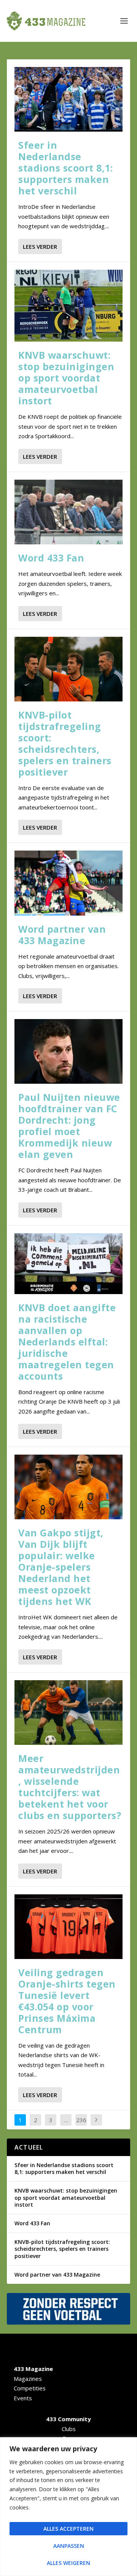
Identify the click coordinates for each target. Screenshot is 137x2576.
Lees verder (40, 246)
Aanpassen (69, 2546)
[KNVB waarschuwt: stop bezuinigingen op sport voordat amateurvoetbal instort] (68, 306)
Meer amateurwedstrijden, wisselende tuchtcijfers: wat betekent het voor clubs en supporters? (70, 1787)
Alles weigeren (68, 2563)
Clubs (69, 2429)
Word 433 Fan (51, 558)
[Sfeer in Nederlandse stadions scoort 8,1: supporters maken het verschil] (68, 99)
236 (81, 2120)
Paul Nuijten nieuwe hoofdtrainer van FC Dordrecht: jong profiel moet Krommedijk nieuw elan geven (69, 1126)
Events (23, 2398)
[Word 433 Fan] (68, 512)
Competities (30, 2388)
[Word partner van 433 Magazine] (68, 883)
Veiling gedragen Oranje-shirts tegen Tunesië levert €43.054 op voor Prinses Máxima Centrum (67, 2001)
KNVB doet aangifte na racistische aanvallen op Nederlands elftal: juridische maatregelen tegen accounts (67, 1342)
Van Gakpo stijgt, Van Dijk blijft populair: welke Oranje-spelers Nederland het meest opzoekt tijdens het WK (61, 1567)
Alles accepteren (68, 2529)
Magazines (28, 2379)
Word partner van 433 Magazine (62, 935)
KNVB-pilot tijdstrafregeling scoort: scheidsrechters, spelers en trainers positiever (65, 743)
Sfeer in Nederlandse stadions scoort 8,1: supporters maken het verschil (65, 168)
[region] (68, 2507)
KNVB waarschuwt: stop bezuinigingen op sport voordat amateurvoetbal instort (66, 378)
